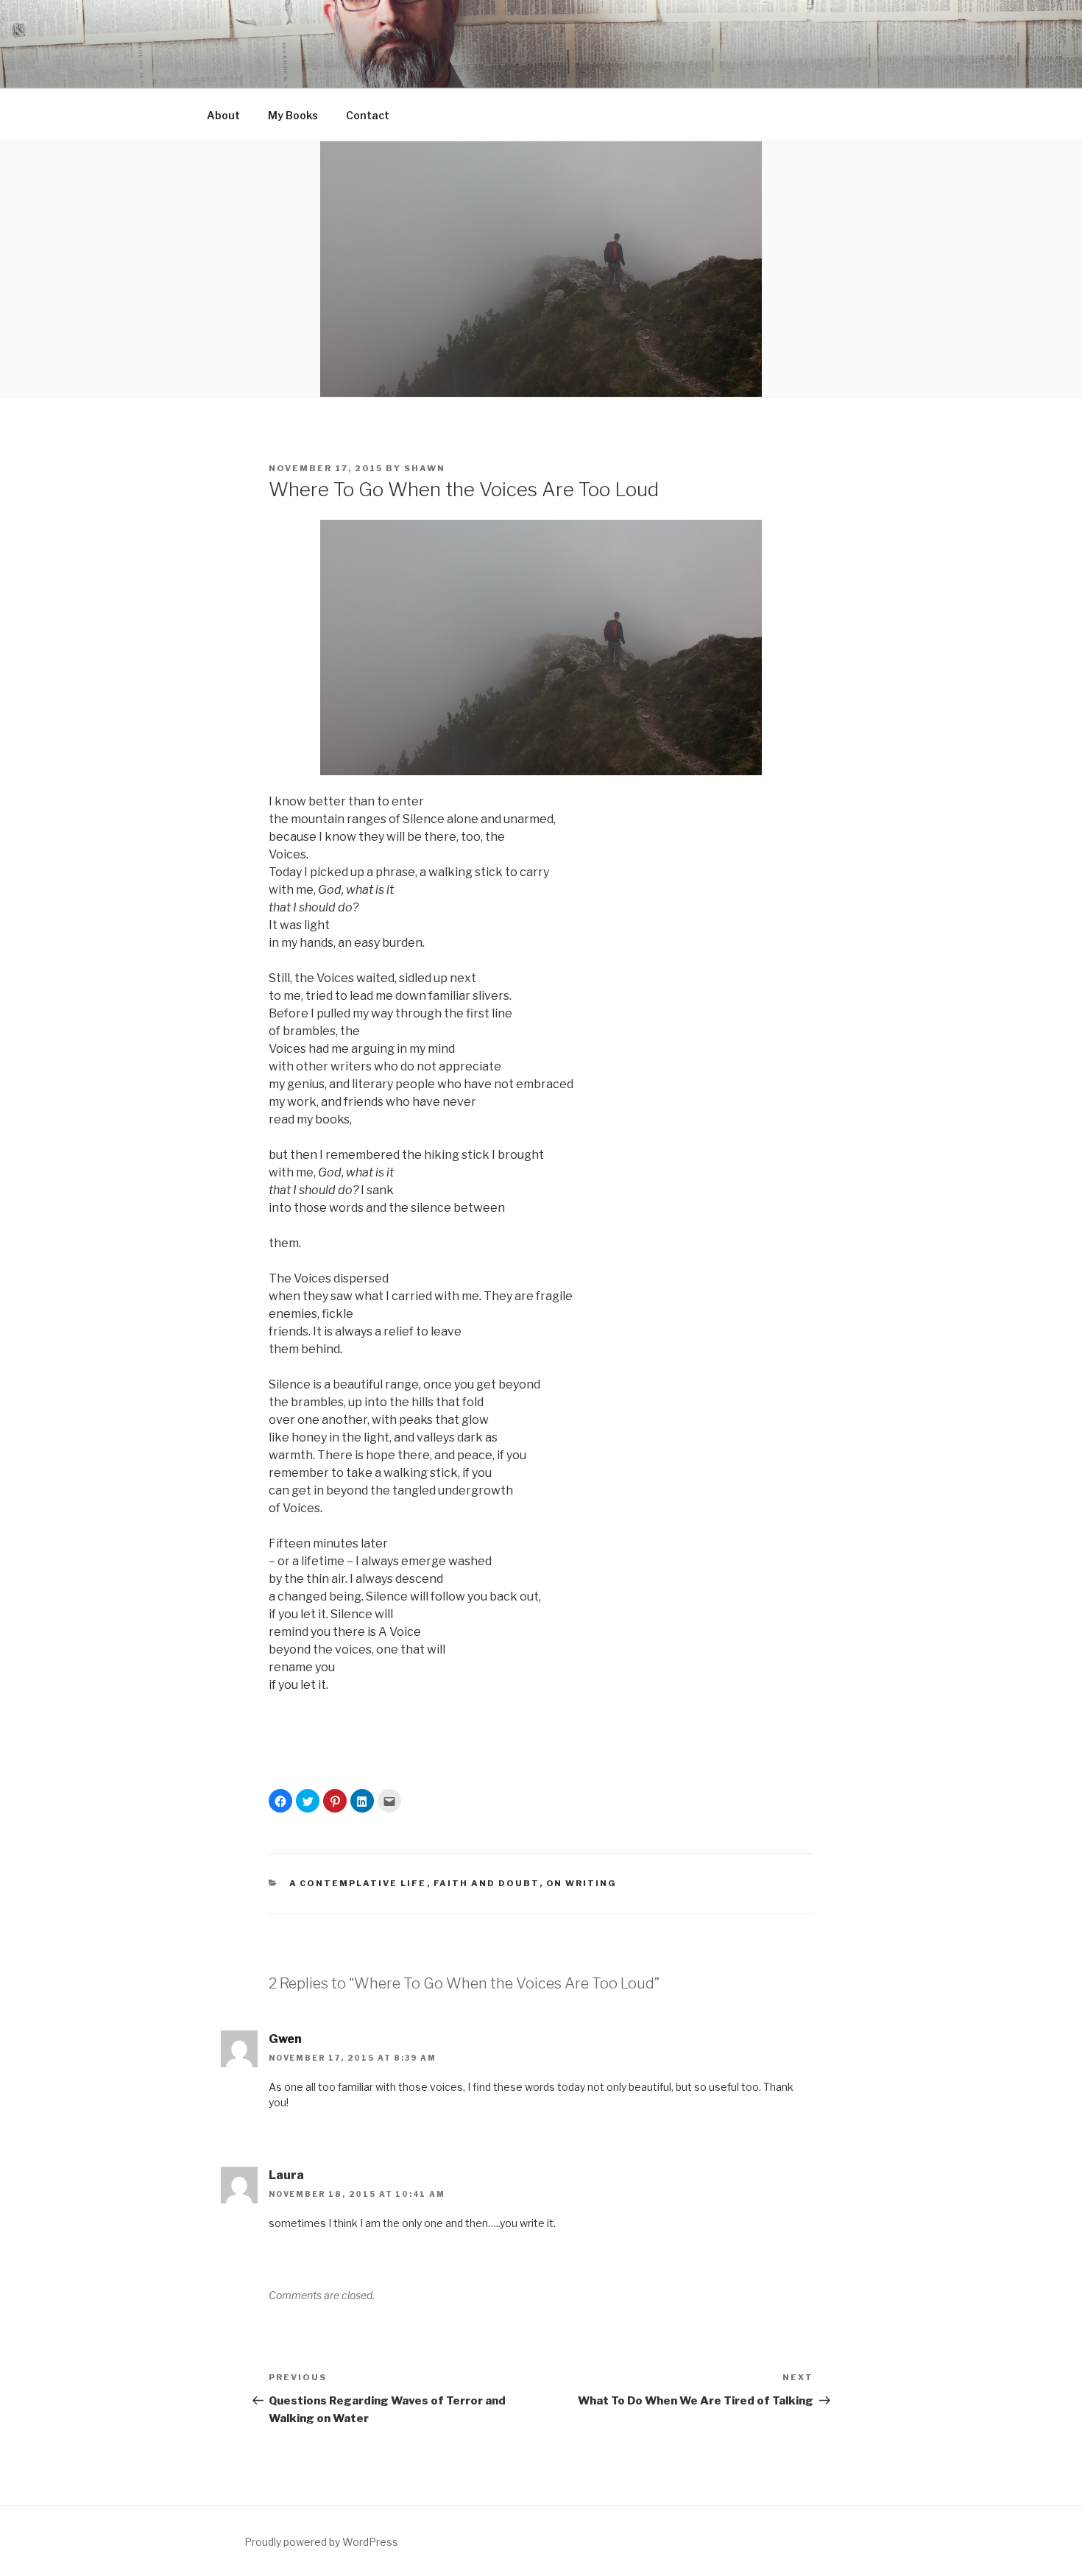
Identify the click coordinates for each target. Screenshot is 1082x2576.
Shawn (425, 468)
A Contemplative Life (358, 1883)
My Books (293, 115)
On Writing (582, 1883)
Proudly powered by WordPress (321, 2542)
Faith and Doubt (487, 1883)
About (223, 115)
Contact (368, 115)
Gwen (285, 2039)
